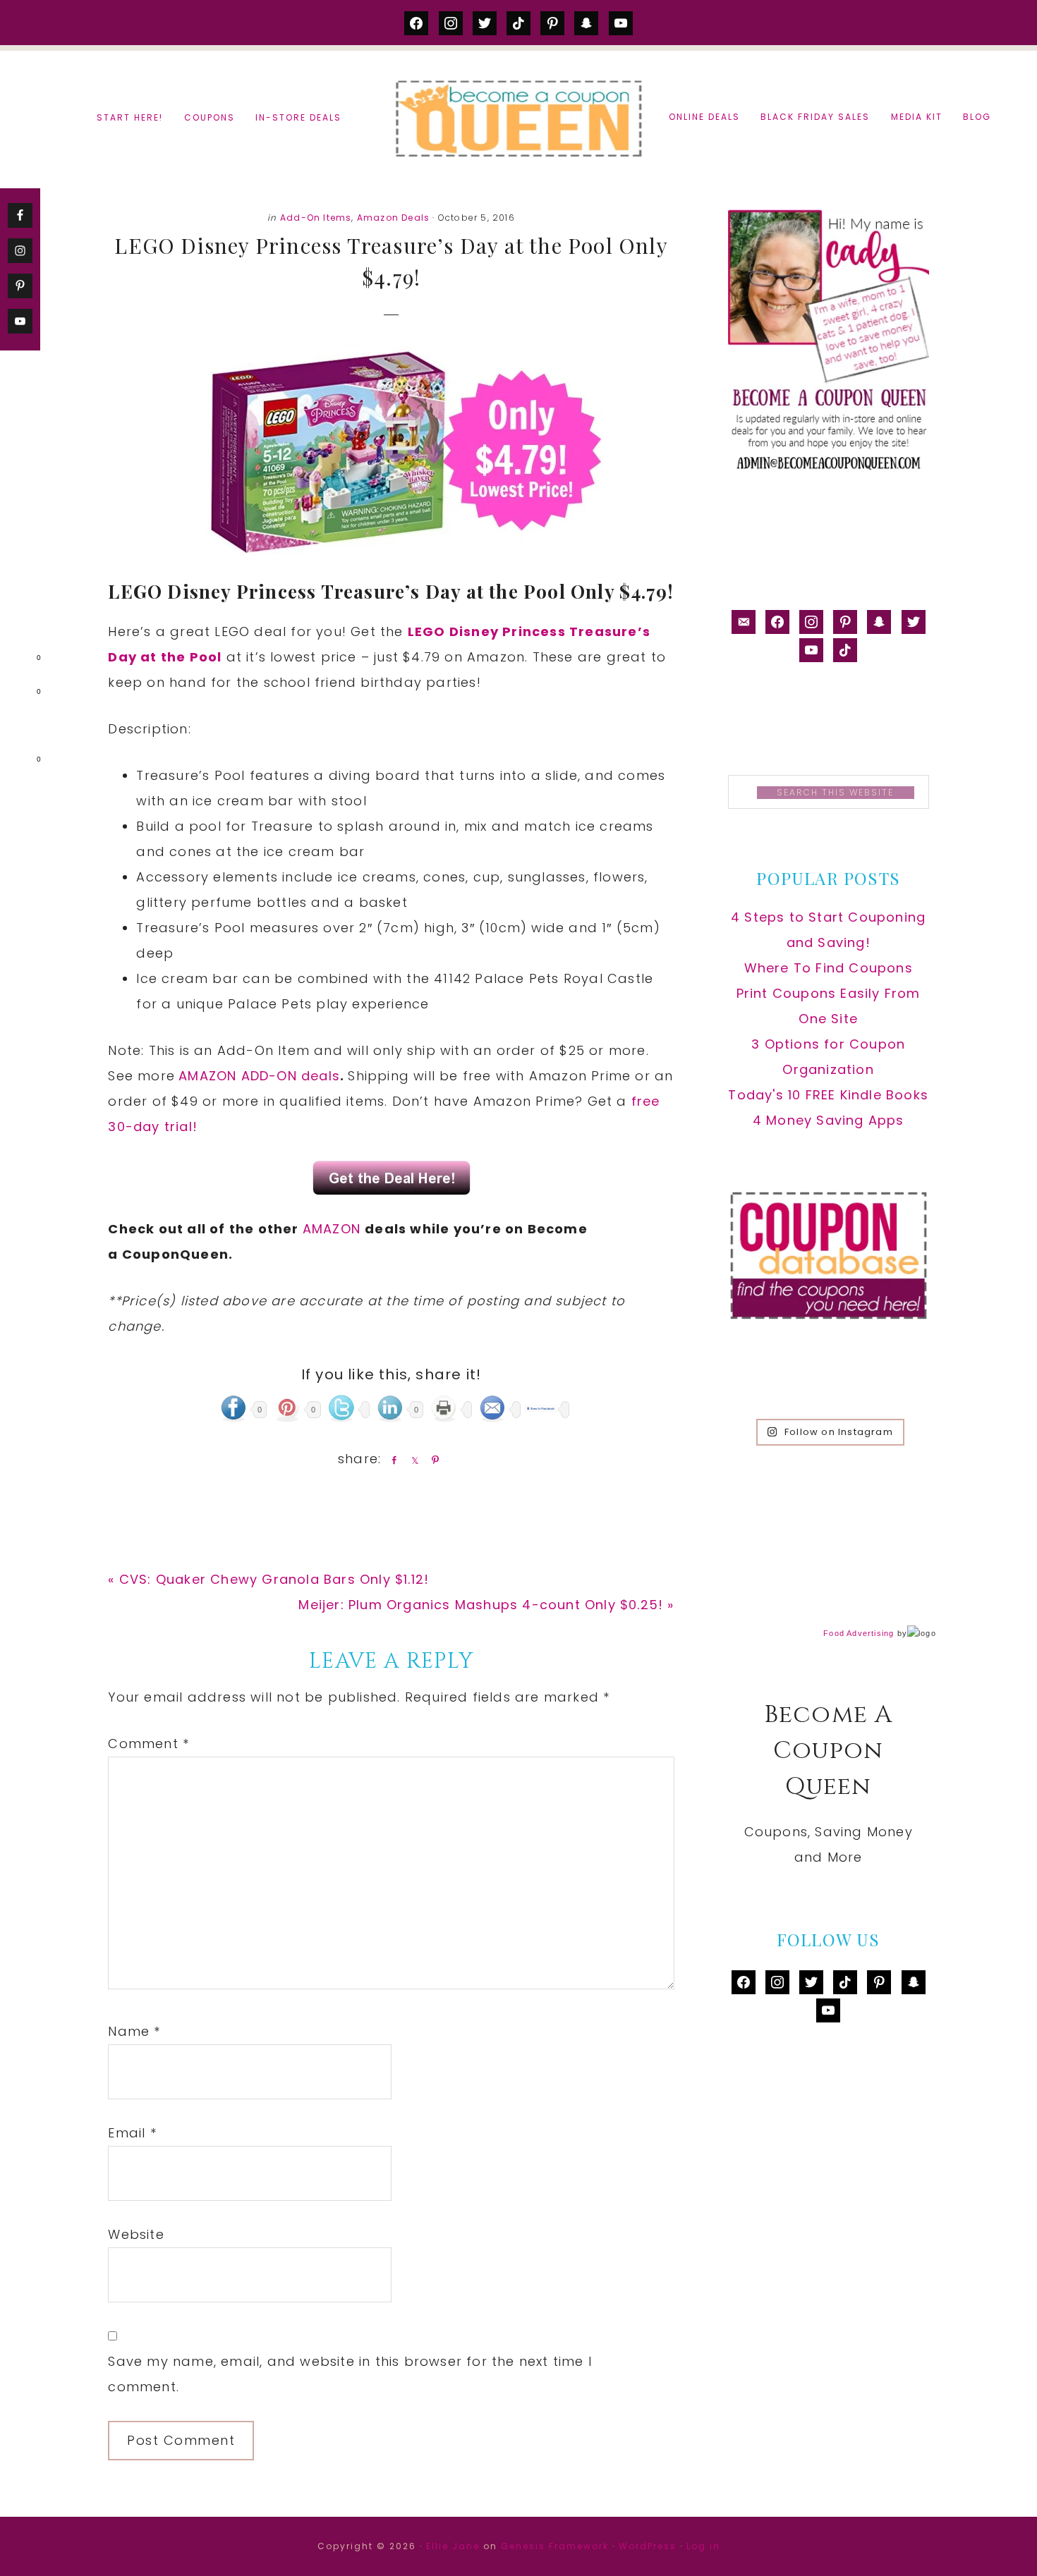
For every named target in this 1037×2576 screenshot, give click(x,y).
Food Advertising (859, 1633)
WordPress (648, 2546)
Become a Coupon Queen (518, 118)
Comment (148, 1744)
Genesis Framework (555, 2546)
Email (132, 2133)
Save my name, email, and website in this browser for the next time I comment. (350, 2374)
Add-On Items (316, 218)
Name (134, 2031)
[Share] (392, 1460)
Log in (703, 2546)
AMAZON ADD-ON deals (259, 1076)
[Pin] (432, 1460)
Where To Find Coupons (829, 968)
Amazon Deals (393, 218)
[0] (17, 661)
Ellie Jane (453, 2546)
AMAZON (334, 1229)
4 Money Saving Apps (829, 1120)
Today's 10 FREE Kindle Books (828, 1095)
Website (136, 2234)
